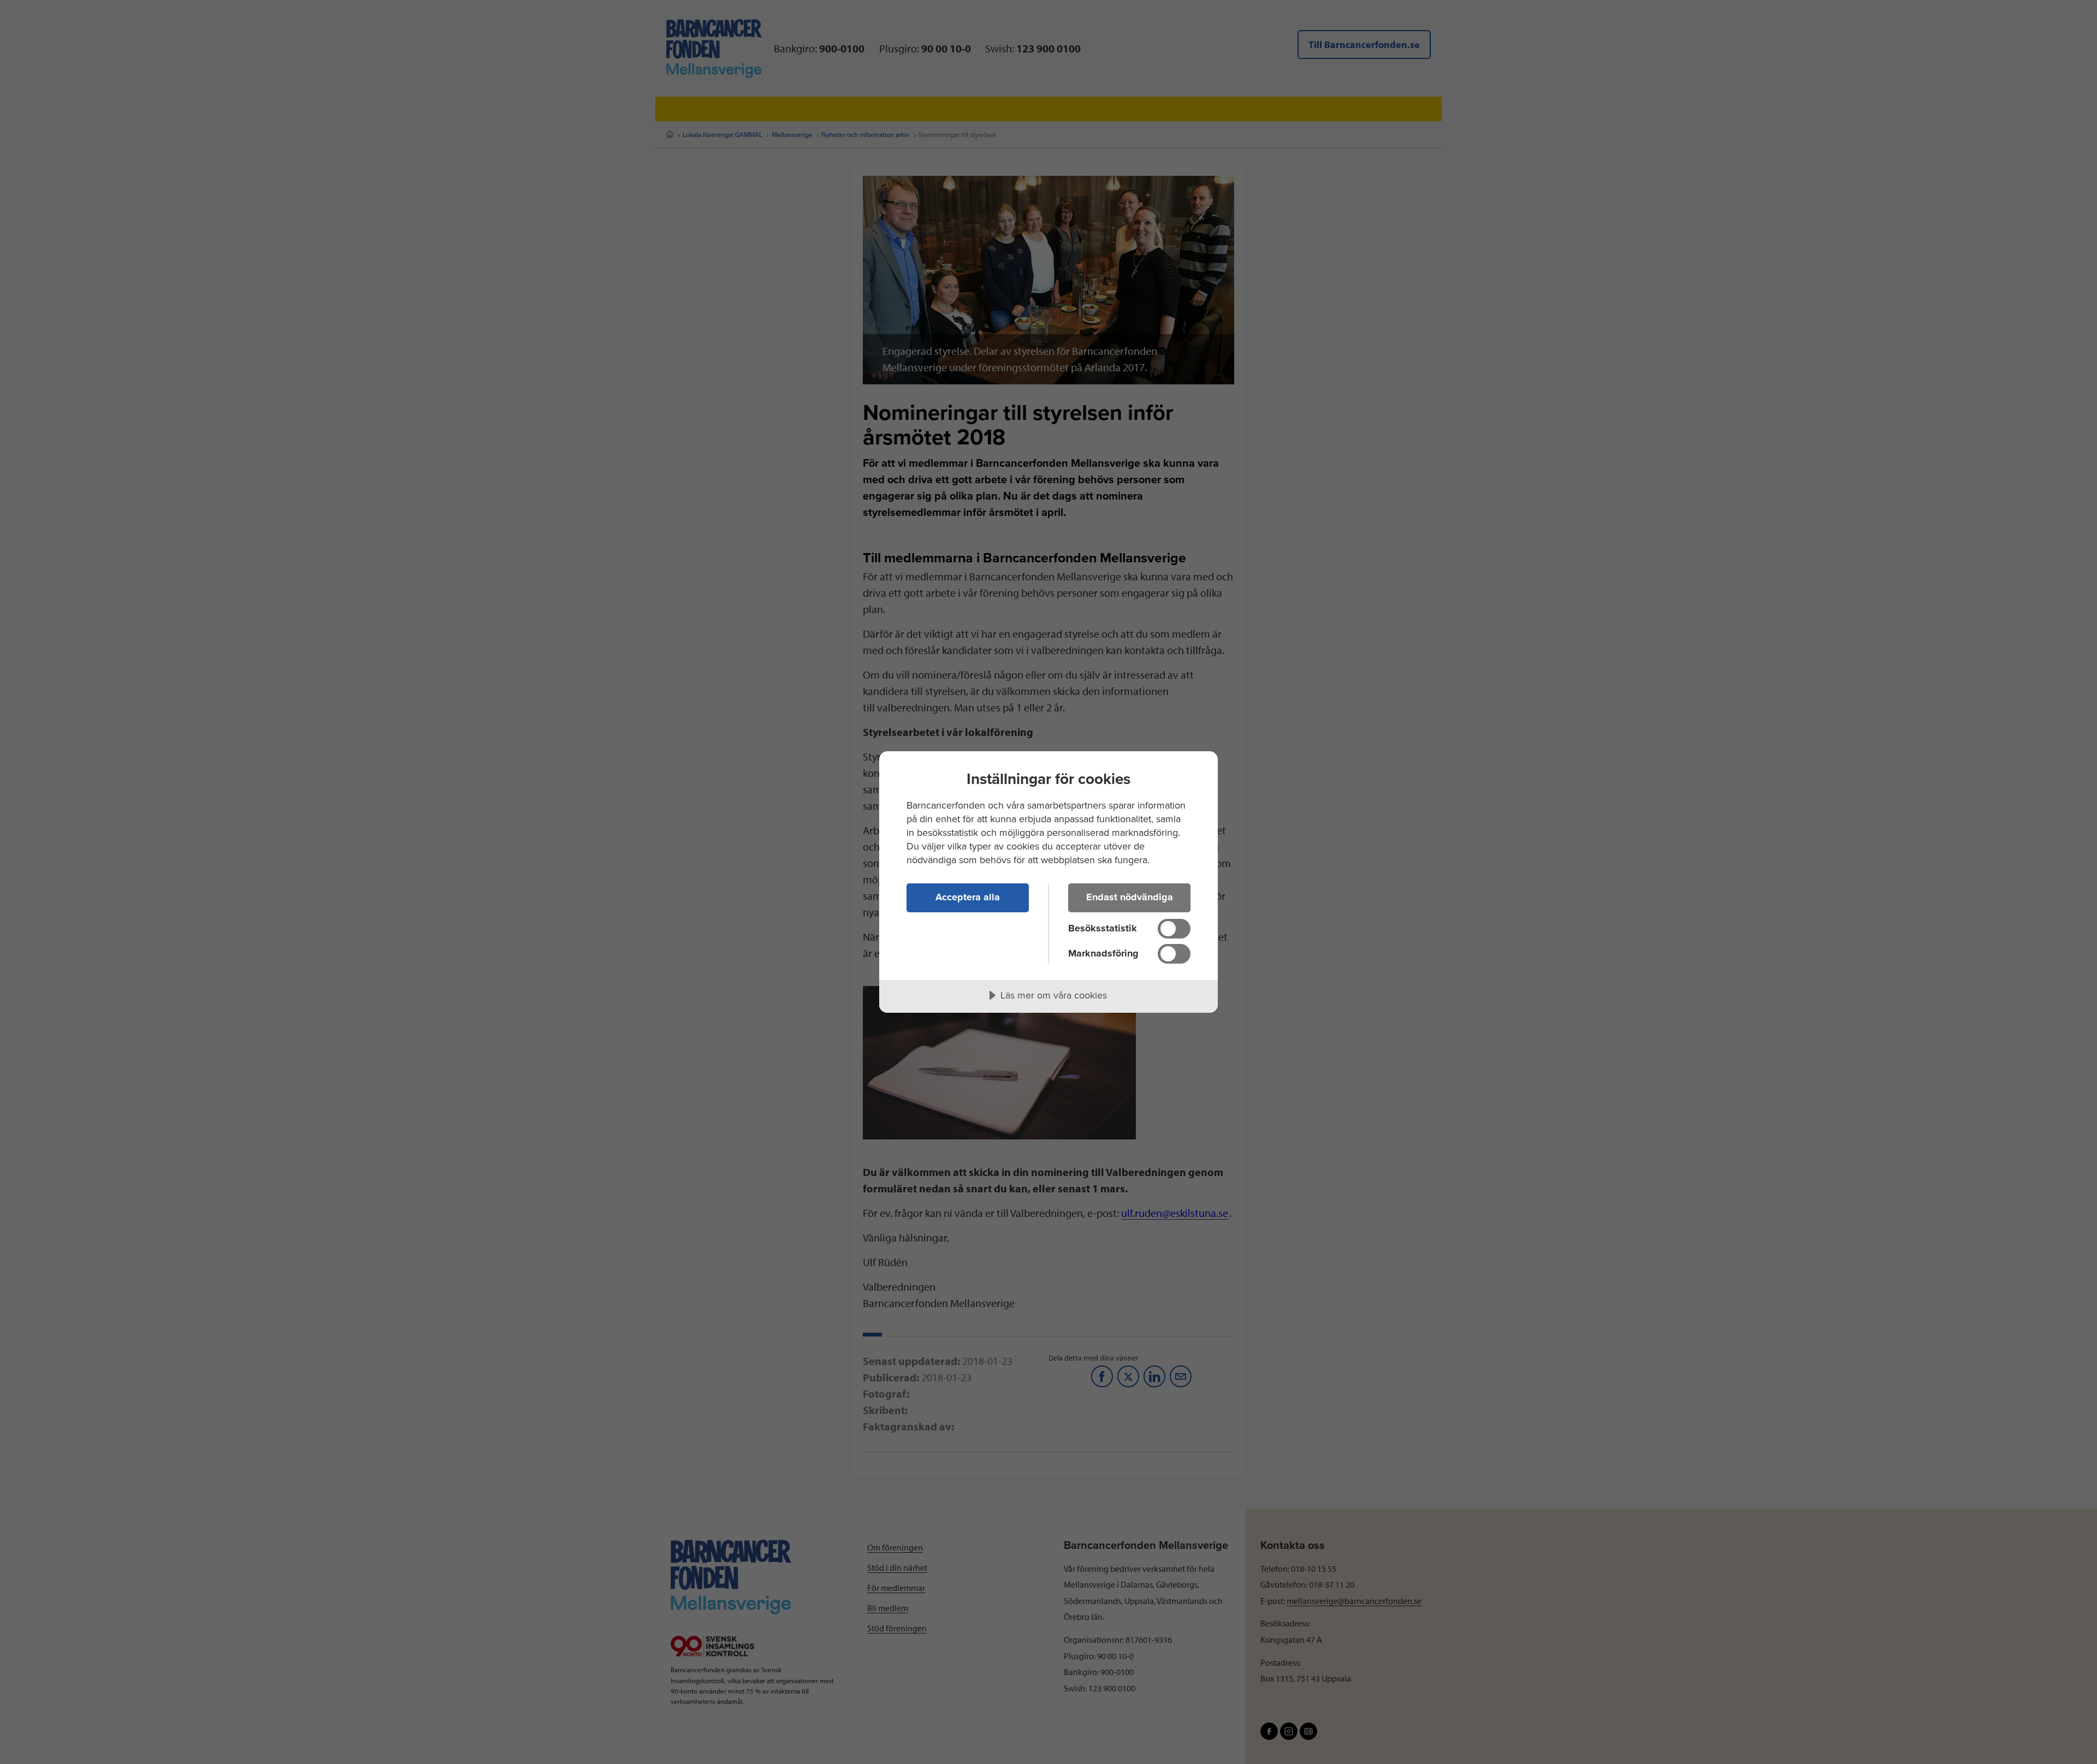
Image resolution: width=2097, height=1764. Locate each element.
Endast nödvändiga (1130, 897)
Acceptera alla (968, 897)
